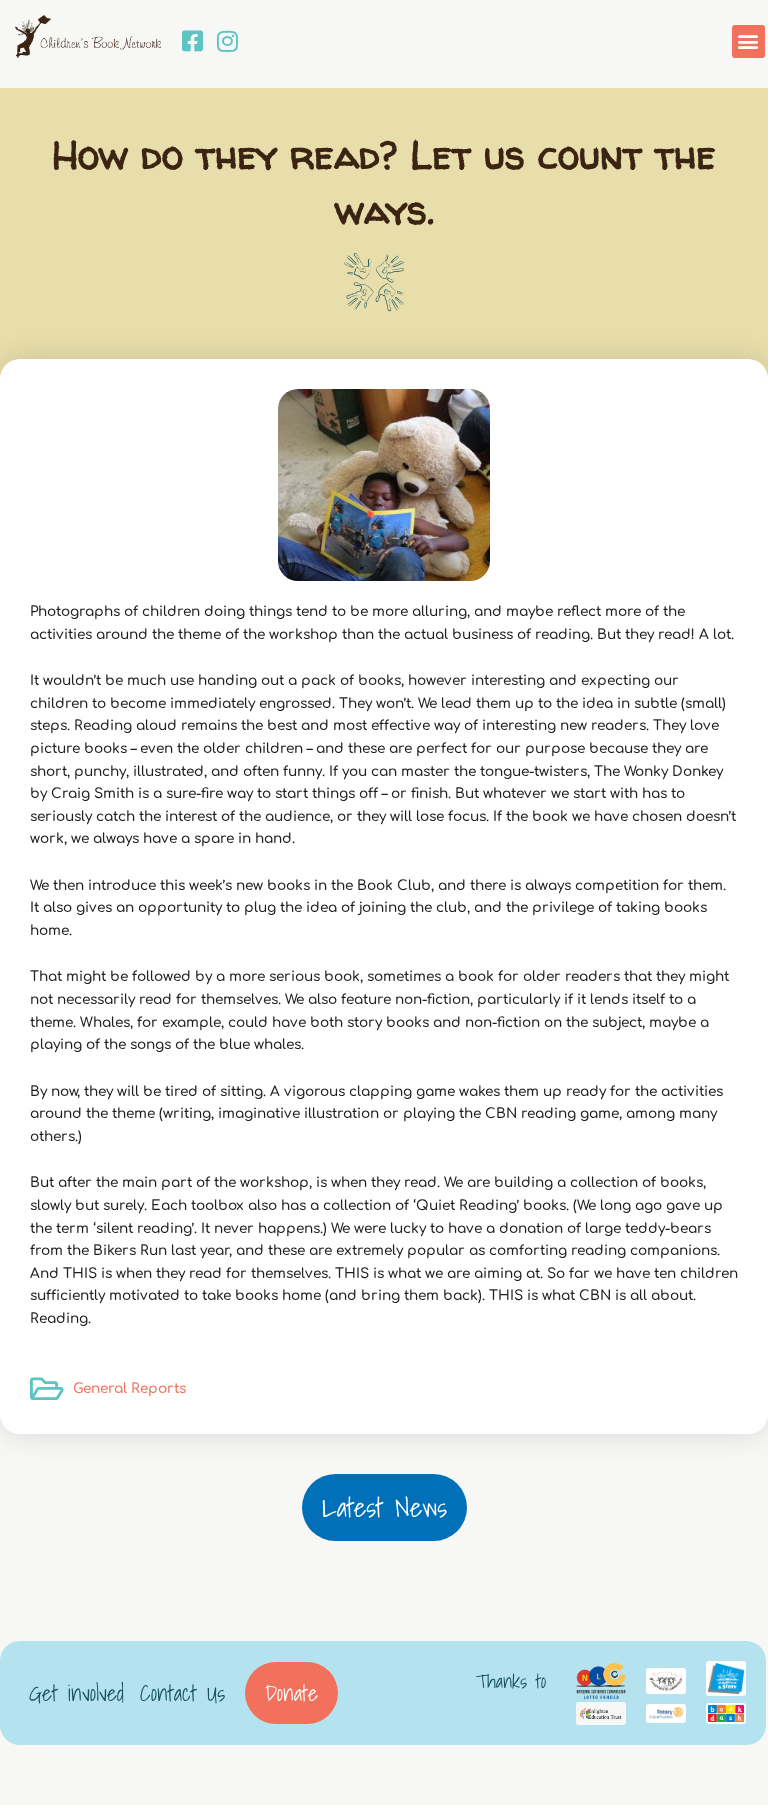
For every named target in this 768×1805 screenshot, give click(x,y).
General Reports (129, 1388)
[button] (748, 41)
